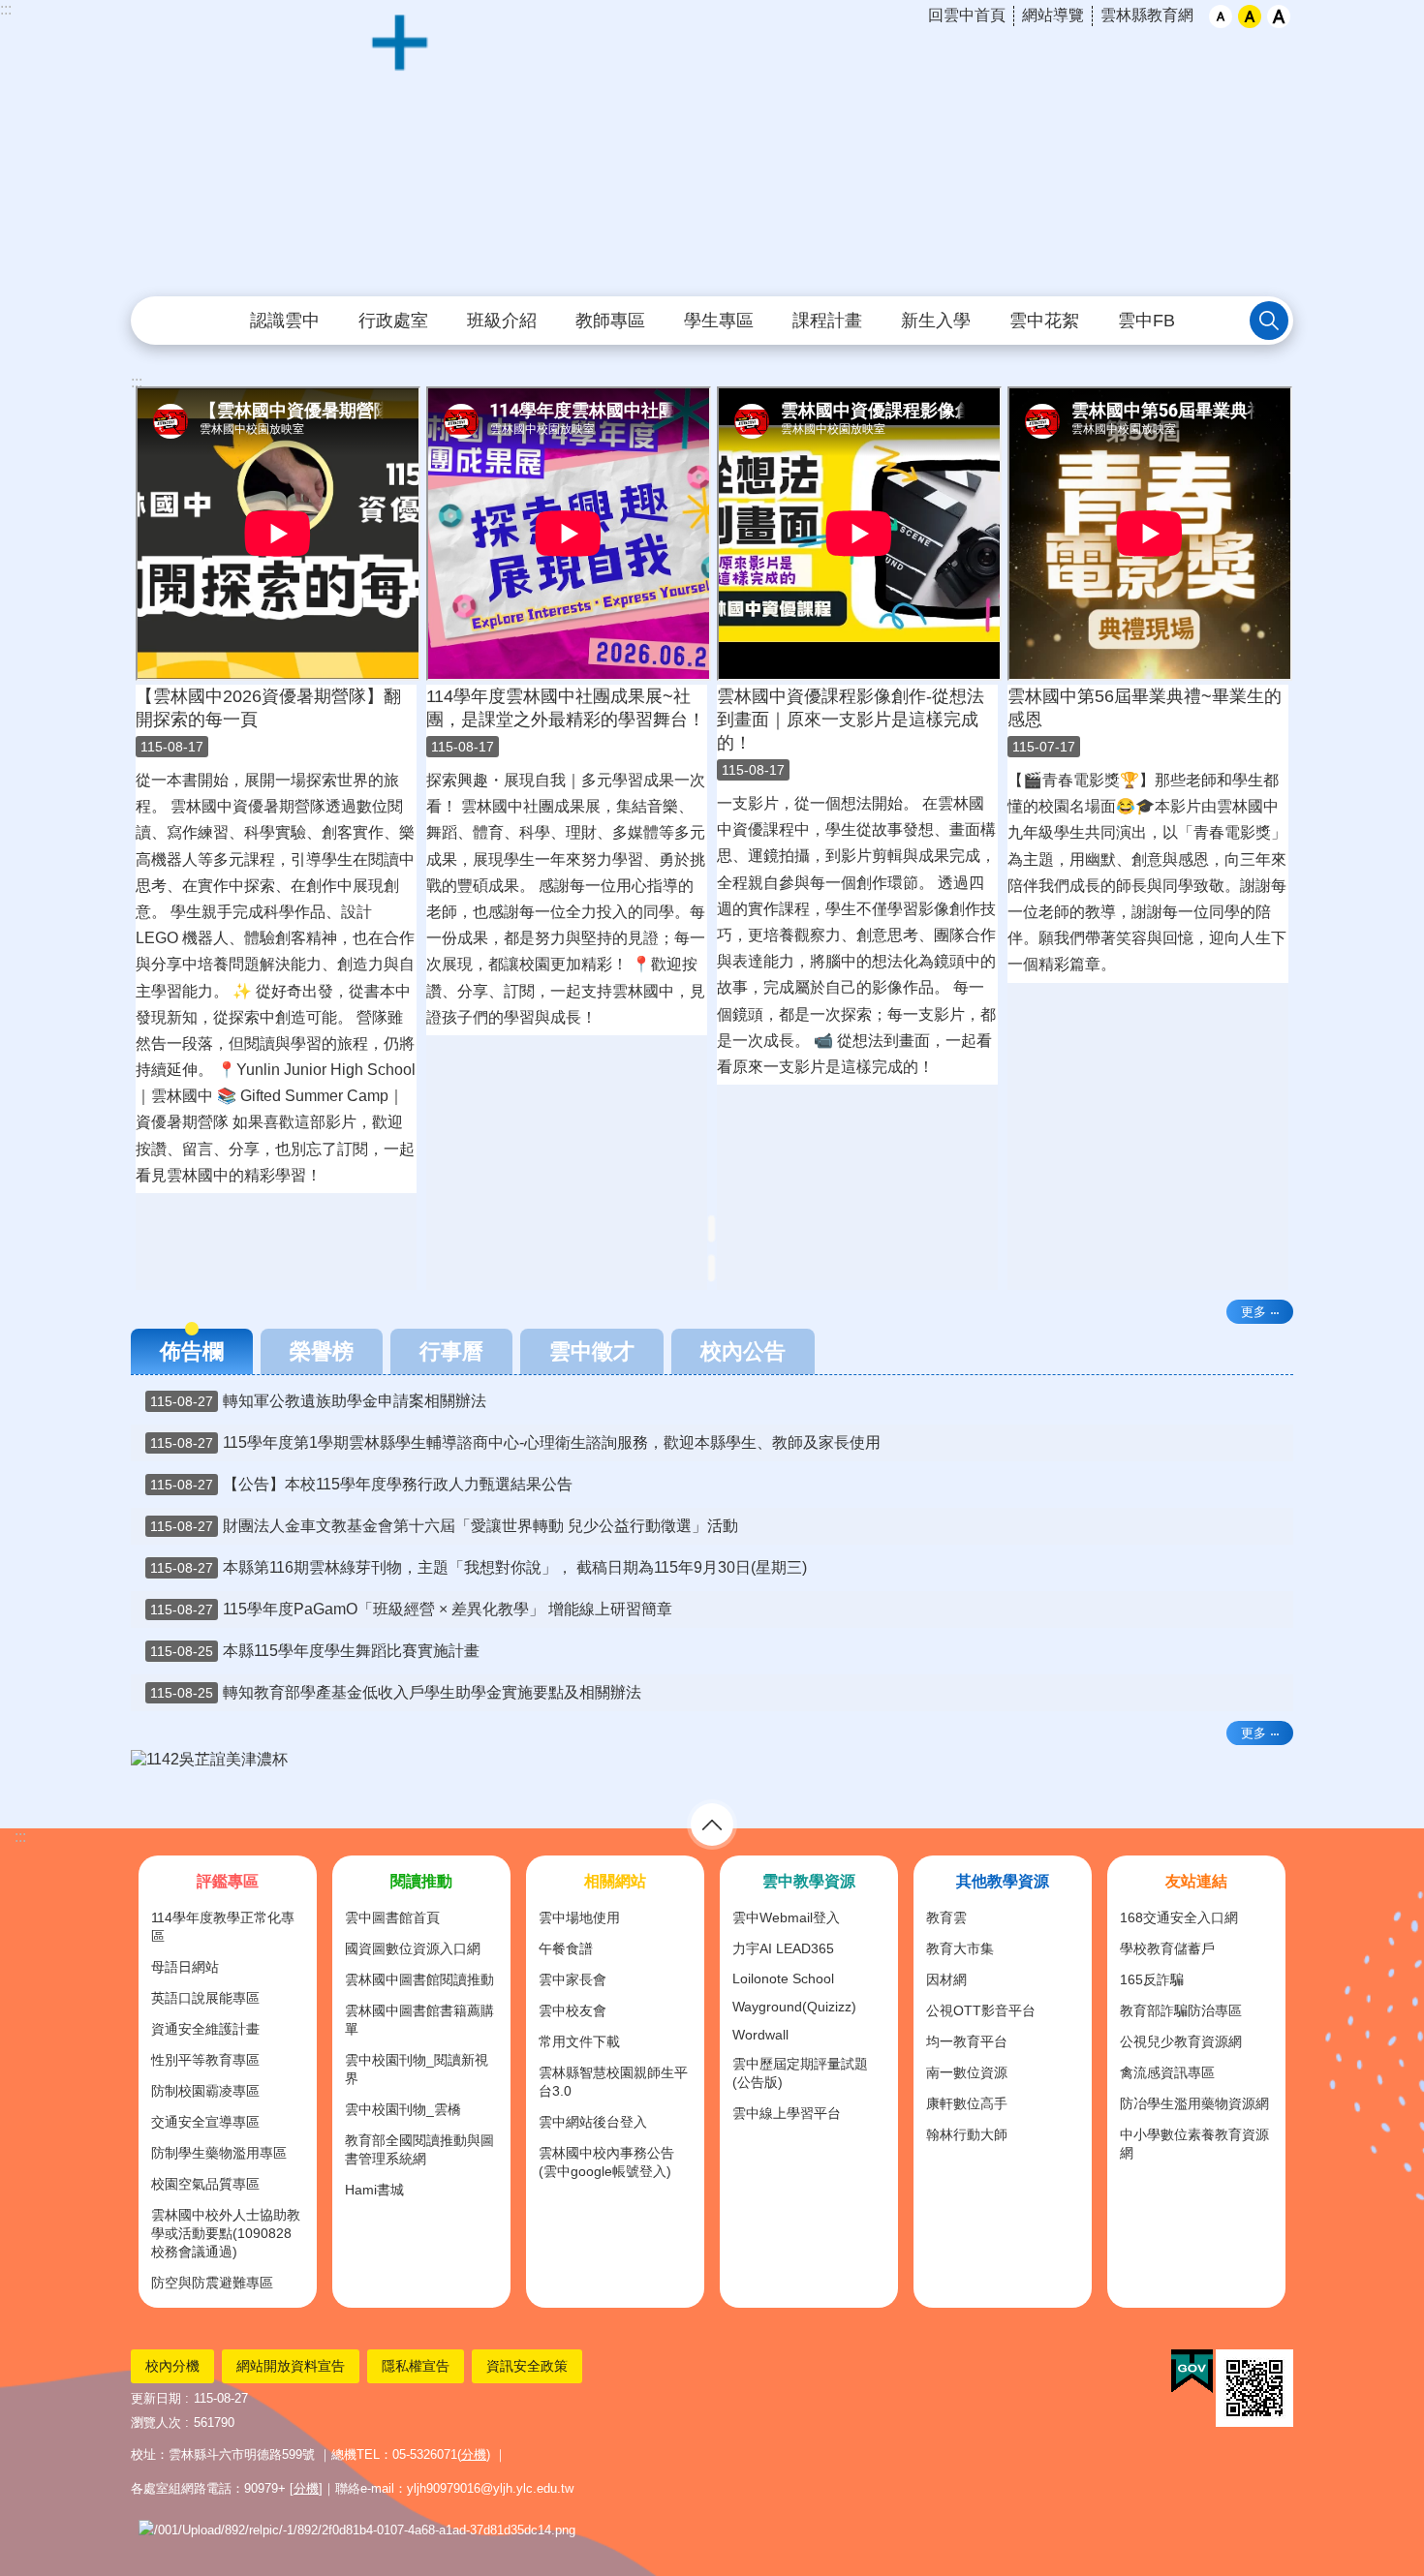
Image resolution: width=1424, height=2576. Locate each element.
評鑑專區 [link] (228, 1881)
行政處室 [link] (393, 321)
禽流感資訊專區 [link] (1167, 2072)
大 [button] (1279, 16)
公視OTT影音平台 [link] (981, 2010)
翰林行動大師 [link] (967, 2134)
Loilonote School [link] (783, 1978)
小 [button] (1221, 16)
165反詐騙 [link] (1152, 1979)
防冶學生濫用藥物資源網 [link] (1194, 2103)
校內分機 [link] (172, 2366)
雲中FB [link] (1146, 321)
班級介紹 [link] (502, 321)
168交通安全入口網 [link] (1179, 1917)
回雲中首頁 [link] (967, 15)
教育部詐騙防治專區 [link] (1181, 2010)
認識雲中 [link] (285, 321)
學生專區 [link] (719, 321)
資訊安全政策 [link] (527, 2366)
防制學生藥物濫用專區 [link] (219, 2153)
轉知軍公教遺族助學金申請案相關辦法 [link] (318, 1401)
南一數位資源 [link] (967, 2072)
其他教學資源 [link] (1003, 1881)
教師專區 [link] (610, 321)
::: (6, 9)
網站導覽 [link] (1053, 15)
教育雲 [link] (946, 1917)
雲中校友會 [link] (573, 2010)
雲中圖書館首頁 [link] (392, 1917)
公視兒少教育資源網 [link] (1181, 2041)
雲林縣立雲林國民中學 (712, 149)
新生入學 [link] (936, 321)
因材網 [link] (946, 1979)
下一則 (1254, 1780)
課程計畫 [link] (827, 321)
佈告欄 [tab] (192, 1351)
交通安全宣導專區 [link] (205, 2122)
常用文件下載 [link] (579, 2041)
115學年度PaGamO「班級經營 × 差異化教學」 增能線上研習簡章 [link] (411, 1609)
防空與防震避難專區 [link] (212, 2283)
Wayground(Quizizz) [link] (794, 2007)
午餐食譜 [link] (566, 1948)
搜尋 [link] (1269, 321)
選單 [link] (712, 1825)
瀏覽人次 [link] (156, 2423)
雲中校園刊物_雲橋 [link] (403, 2109)
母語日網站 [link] (185, 1967)
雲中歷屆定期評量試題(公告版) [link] (800, 2073)
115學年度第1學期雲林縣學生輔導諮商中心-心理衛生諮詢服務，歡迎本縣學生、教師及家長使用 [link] (515, 1442)
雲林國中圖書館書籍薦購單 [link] (419, 2020)
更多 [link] (1254, 1312)
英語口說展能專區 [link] (205, 1998)
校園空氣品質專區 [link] (205, 2184)
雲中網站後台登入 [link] (593, 2122)
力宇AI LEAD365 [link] (783, 1948)
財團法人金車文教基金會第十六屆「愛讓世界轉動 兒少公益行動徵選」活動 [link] (444, 1526)
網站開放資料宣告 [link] (291, 2366)
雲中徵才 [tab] (592, 1351)
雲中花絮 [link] (1044, 321)
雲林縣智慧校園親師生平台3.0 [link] (613, 2082)
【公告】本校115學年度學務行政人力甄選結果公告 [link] (361, 1484)
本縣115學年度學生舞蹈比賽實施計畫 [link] (315, 1651)
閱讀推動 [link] (421, 1881)
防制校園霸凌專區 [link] (205, 2091)
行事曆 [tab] (451, 1351)
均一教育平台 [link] (967, 2041)
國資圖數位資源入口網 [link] (413, 1948)
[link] (712, 1760)
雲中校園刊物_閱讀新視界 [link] (417, 2069)
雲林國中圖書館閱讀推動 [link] (419, 1979)
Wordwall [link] (760, 2035)
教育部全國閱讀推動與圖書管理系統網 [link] (419, 2149)
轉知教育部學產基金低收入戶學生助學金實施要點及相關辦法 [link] (396, 1692)
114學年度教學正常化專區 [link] (223, 1927)
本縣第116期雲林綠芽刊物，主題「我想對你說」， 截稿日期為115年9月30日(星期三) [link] (479, 1567)
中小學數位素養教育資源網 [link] (1194, 2144)
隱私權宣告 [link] (416, 2366)
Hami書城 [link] (374, 2190)
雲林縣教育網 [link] (1147, 15)
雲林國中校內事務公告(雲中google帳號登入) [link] (606, 2162)
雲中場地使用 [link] (579, 1917)
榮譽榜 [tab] (322, 1351)
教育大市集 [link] (960, 1948)
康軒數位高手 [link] (967, 2103)
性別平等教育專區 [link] (205, 2060)
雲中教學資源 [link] (809, 1881)
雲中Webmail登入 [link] (786, 1917)
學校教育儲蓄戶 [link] (1167, 1948)
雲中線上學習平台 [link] (787, 2113)
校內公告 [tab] (743, 1351)
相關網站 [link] (615, 1881)
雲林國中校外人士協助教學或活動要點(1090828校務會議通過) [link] (226, 2233)
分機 (474, 2454)
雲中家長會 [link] (573, 1979)
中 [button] (1250, 16)
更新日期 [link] (156, 2398)
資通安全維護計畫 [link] (205, 2029)
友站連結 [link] (1196, 1881)
